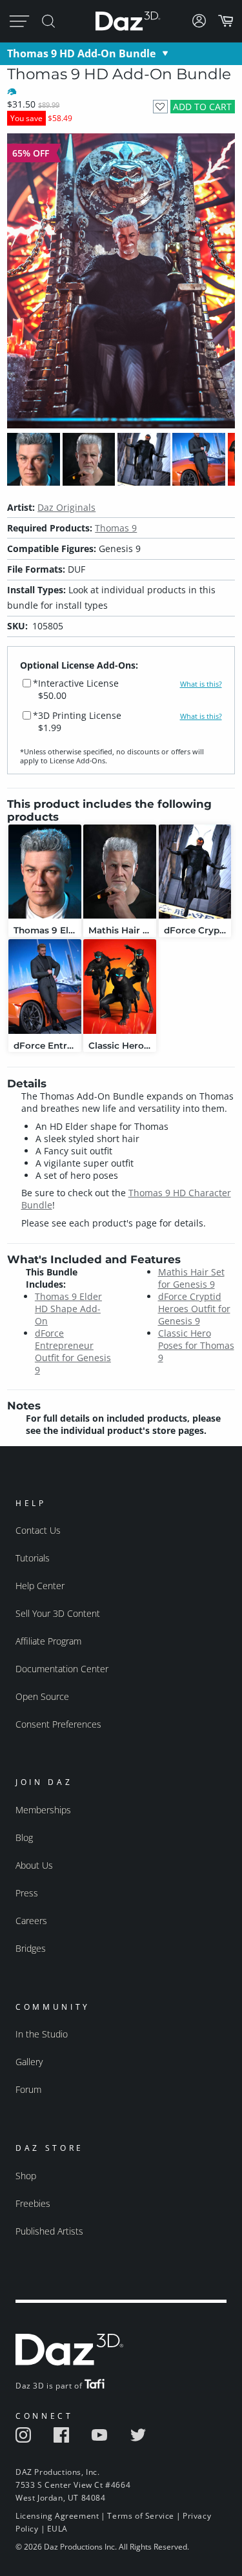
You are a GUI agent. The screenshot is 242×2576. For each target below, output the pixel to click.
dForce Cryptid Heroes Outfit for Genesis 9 (194, 1309)
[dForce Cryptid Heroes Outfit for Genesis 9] (195, 872)
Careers (31, 1921)
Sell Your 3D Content (58, 1613)
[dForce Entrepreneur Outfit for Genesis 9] (45, 987)
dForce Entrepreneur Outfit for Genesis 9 (73, 1351)
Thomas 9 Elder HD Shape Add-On (68, 1309)
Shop (26, 2176)
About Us (34, 1865)
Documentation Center (62, 1669)
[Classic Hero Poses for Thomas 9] (120, 987)
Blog (24, 1837)
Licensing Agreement (57, 2516)
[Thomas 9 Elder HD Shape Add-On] (45, 872)
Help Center (40, 1586)
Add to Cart (202, 107)
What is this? (201, 684)
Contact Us (38, 1530)
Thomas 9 (116, 528)
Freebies (33, 2203)
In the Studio (42, 2034)
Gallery (29, 2062)
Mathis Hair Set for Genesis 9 (191, 1278)
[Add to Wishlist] (160, 107)
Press (27, 1893)
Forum (28, 2089)
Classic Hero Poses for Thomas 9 (196, 1345)
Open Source (42, 1696)
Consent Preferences (58, 1724)
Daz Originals (66, 507)
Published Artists (49, 2231)
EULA (57, 2529)
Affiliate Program (48, 1641)
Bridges (31, 1948)
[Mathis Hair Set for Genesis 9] (120, 872)
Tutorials (33, 1558)
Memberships (43, 1810)
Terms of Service (141, 2516)
